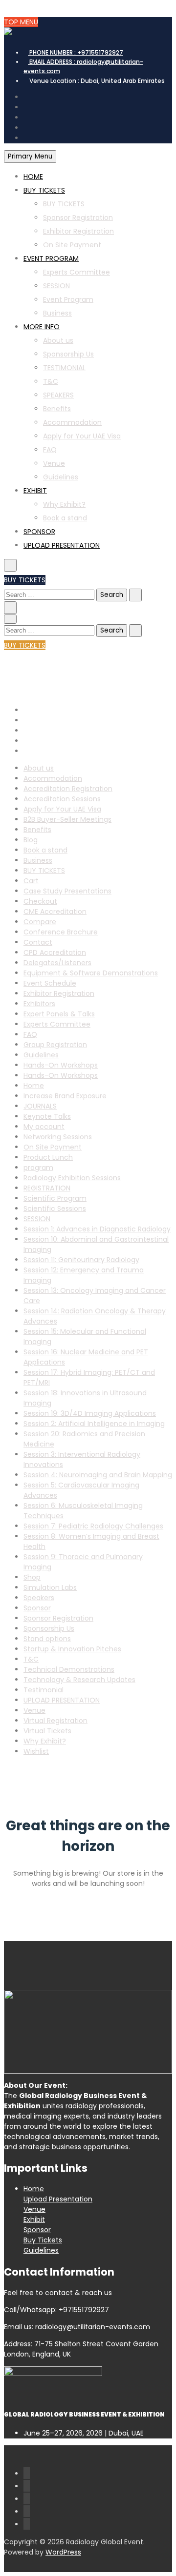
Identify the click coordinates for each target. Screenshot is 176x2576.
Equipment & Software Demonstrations (91, 973)
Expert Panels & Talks (59, 1014)
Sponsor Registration (78, 218)
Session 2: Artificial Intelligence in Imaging (94, 1424)
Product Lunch (48, 1157)
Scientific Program (55, 1198)
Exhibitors (39, 1004)
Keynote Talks (47, 1116)
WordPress (63, 2552)
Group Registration (55, 1045)
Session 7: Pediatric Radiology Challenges (93, 1526)
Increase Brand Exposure (65, 1096)
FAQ (50, 450)
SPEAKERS (58, 395)
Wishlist (36, 1751)
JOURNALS (40, 1106)
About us (58, 340)
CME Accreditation (55, 912)
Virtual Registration (55, 1721)
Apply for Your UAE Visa (82, 436)
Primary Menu (30, 156)
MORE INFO (42, 327)
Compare (40, 922)
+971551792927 (76, 52)
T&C (51, 381)
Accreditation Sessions (62, 799)
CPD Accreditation (55, 952)
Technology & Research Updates (79, 1680)
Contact (38, 942)
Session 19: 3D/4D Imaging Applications (90, 1413)
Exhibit (34, 2219)
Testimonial (44, 1690)
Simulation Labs (50, 1587)
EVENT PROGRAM (51, 258)
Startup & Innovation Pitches (72, 1649)
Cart (31, 881)
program (38, 1168)
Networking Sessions (58, 1137)
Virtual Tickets (47, 1731)
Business (57, 313)
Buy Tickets (43, 2240)
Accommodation (72, 422)
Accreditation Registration (68, 789)
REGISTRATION (47, 1188)
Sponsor (37, 1608)
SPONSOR (39, 532)
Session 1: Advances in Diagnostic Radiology (97, 1229)
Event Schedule (50, 983)
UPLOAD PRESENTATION (62, 545)
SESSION (56, 286)
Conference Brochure (61, 932)
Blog (31, 840)
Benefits (57, 409)
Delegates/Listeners (57, 963)
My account (44, 1127)
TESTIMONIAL (64, 368)
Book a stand (65, 518)
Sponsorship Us (68, 354)
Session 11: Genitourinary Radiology (81, 1260)
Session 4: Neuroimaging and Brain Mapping (98, 1475)
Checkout (40, 901)
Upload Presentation (58, 2199)
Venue (54, 463)
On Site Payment (72, 245)
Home (34, 1086)
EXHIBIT (35, 491)
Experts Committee (77, 272)
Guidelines (61, 477)
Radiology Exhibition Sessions (72, 1178)
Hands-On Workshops (61, 1065)
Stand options (47, 1639)
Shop (32, 1577)
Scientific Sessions (55, 1209)
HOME (33, 177)
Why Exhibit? (64, 504)
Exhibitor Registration (78, 231)
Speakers (39, 1598)
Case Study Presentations (67, 891)
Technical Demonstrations (69, 1669)
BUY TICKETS (44, 190)
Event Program (68, 299)
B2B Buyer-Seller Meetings (67, 819)
